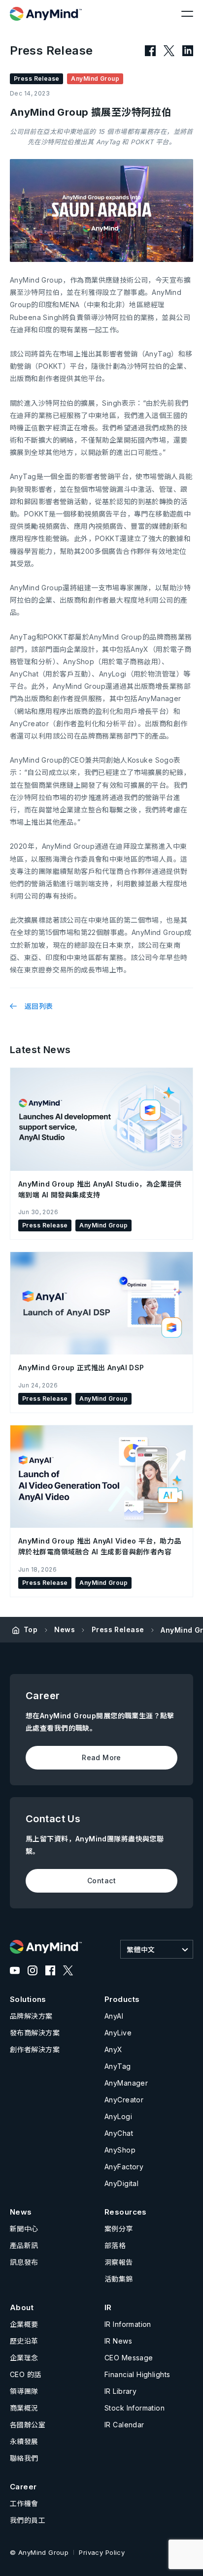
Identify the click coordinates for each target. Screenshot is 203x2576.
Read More (101, 1757)
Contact (101, 1881)
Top (31, 1629)
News (65, 1629)
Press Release (118, 1629)
